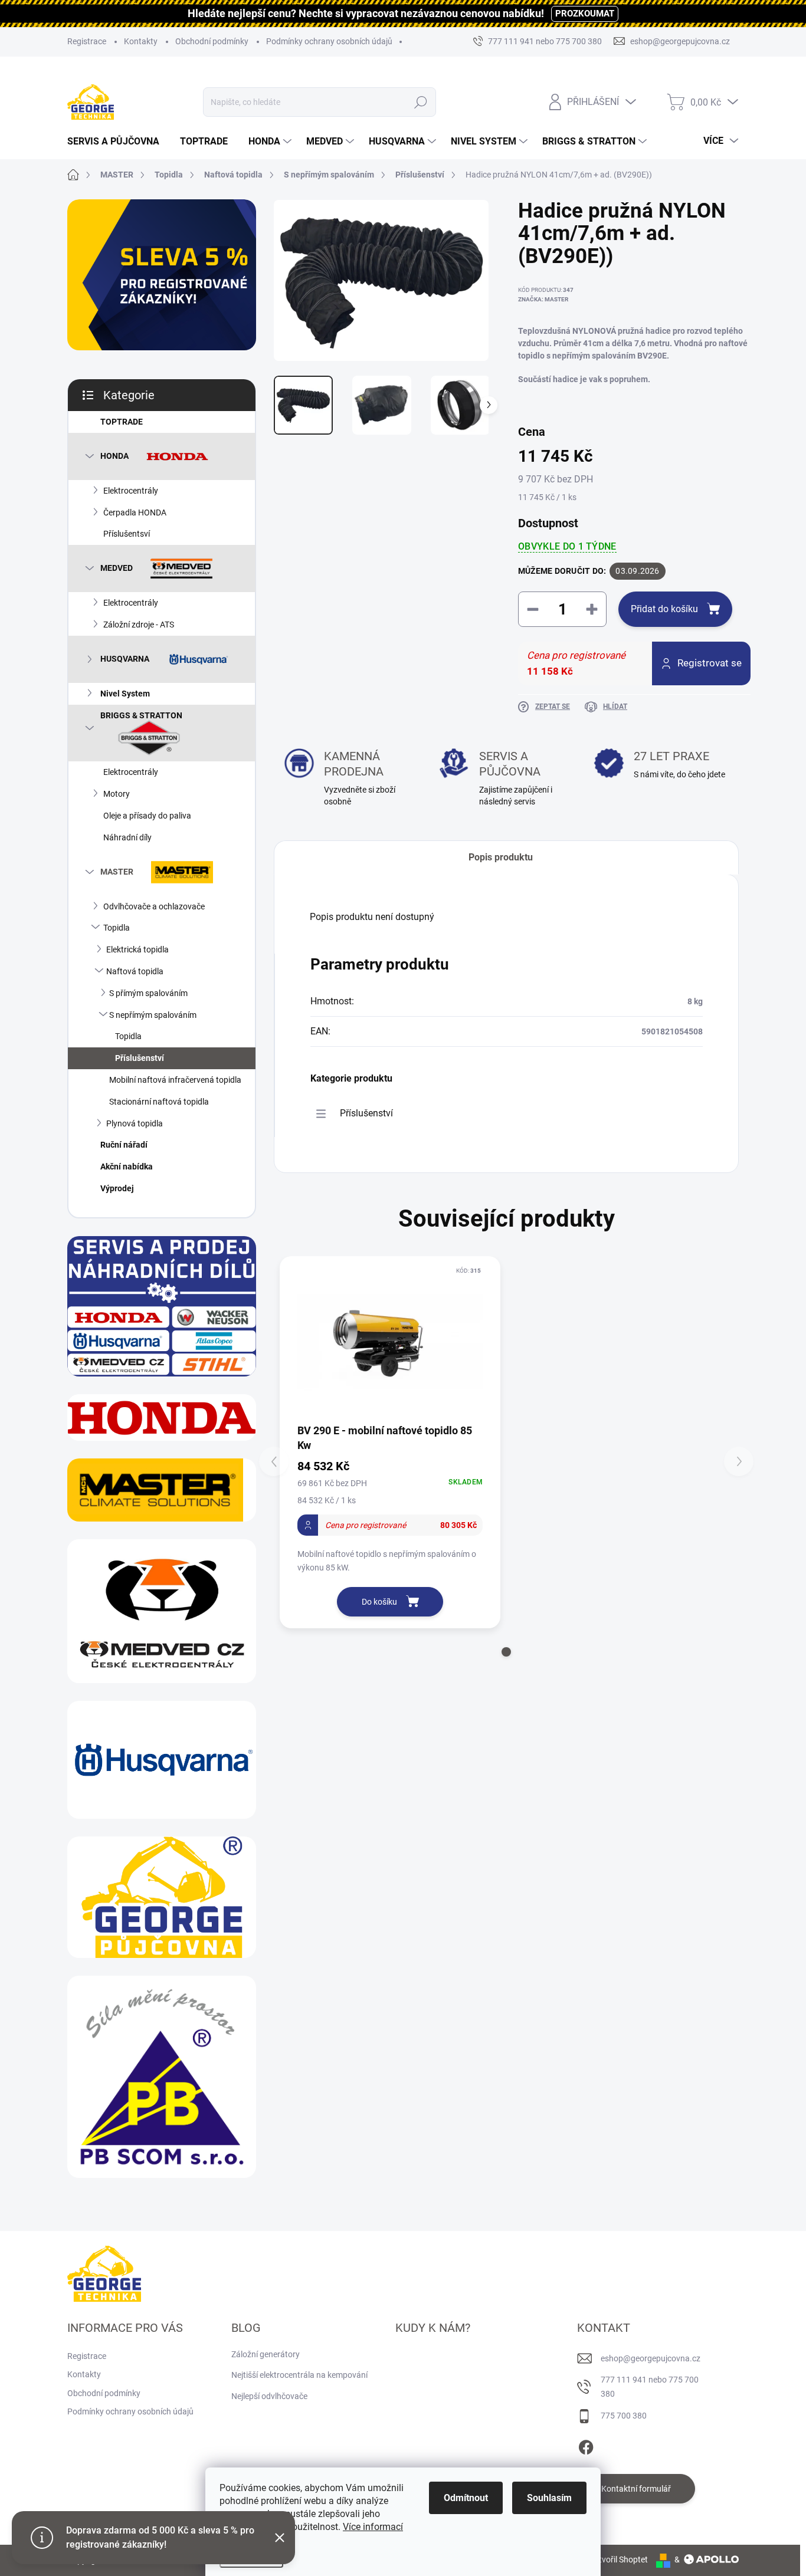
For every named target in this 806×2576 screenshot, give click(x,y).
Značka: (543, 299)
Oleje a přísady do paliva (147, 816)
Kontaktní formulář (636, 2489)
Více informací (373, 2527)
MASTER (117, 871)
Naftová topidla (135, 971)
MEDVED (117, 568)
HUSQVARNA (125, 658)
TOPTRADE (122, 422)
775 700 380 (624, 2416)
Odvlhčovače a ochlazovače (154, 906)
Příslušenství (140, 1058)
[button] (506, 1652)
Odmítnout (466, 2498)
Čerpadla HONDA (135, 512)
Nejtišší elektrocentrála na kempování (299, 2375)
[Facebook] (586, 2445)
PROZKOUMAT (585, 14)
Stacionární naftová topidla (159, 1102)
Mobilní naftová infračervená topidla (175, 1080)
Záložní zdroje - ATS (139, 625)
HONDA (114, 455)
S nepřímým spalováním (153, 1015)
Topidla (117, 928)
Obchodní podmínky (212, 41)
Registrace (87, 41)
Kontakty (141, 41)
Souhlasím (549, 2498)
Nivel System (125, 694)
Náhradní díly (127, 837)
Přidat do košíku (664, 609)
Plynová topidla (135, 1123)
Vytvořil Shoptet (619, 2559)
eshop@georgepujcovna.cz (651, 2358)
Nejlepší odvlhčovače (269, 2396)
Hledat (421, 102)
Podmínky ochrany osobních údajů (329, 41)
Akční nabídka (127, 1167)
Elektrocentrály (131, 491)
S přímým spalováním (148, 993)
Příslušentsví (127, 534)
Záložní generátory (266, 2354)
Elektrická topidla (137, 949)
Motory (117, 794)
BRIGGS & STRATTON (141, 715)
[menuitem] (118, 142)
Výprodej (117, 1188)
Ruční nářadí (124, 1145)
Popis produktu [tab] (501, 857)
